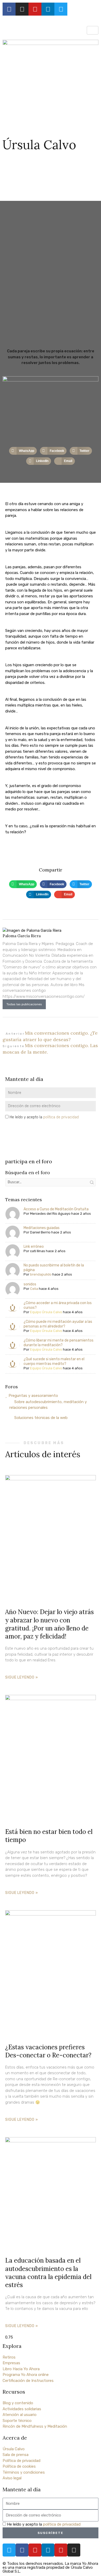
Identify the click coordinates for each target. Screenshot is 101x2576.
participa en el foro (29, 1161)
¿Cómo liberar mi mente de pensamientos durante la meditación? (59, 1343)
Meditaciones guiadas (42, 1228)
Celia (34, 1289)
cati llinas (38, 1251)
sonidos (30, 1284)
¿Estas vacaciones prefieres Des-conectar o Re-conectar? (48, 2051)
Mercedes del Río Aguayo (50, 1214)
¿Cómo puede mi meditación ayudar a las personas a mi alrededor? (58, 1324)
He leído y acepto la (44, 1117)
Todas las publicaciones (24, 1004)
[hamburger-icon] (93, 30)
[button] (23, 451)
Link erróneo (34, 1247)
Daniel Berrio (40, 1232)
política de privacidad (61, 1117)
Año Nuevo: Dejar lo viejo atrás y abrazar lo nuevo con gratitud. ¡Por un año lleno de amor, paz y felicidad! (49, 1624)
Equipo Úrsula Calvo (46, 1312)
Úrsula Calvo (39, 145)
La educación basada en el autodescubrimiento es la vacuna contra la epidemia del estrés (48, 2273)
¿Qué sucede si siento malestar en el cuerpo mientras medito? (54, 1361)
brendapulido (41, 1274)
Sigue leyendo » (22, 1677)
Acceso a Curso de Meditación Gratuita (56, 1209)
